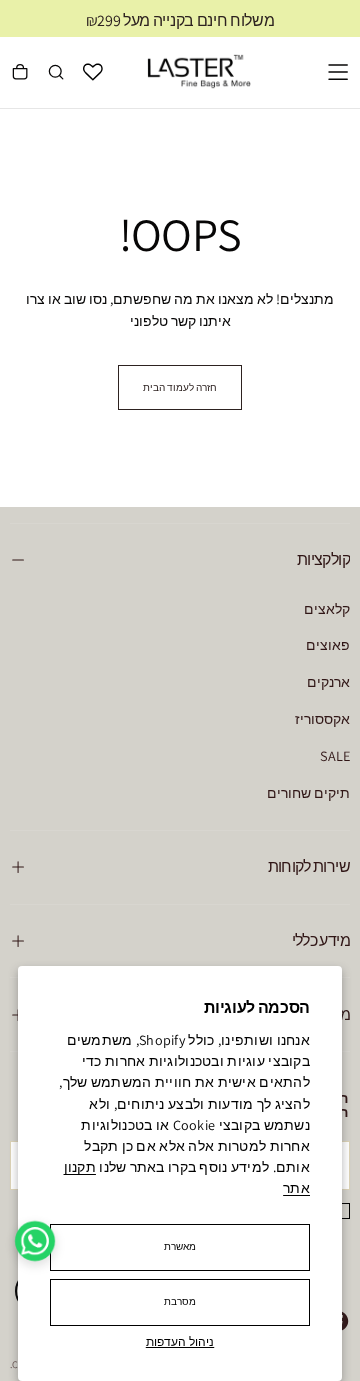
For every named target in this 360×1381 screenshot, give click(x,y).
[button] (338, 72)
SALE (335, 755)
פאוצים (328, 644)
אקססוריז (322, 718)
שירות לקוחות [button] (309, 866)
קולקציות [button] (323, 559)
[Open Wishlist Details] (93, 72)
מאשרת (180, 1246)
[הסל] (20, 74)
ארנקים (328, 681)
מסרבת (180, 1301)
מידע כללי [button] (321, 940)
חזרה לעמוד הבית (180, 387)
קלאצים (327, 608)
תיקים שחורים (308, 792)
